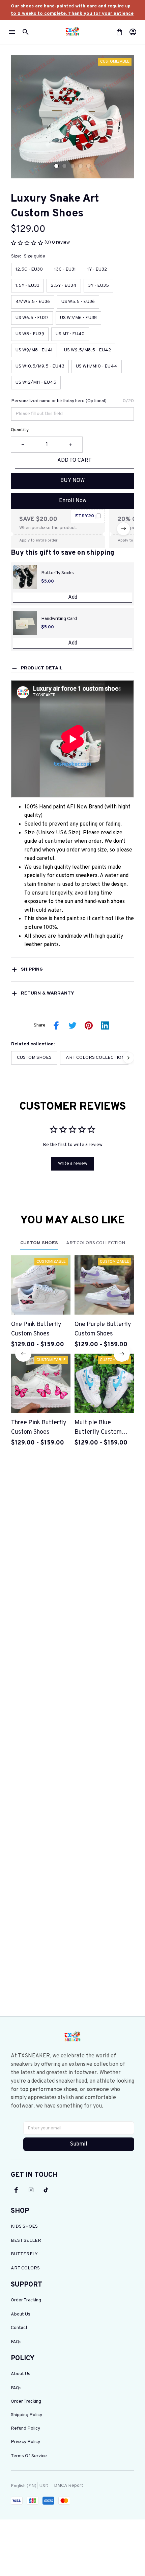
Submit (79, 2144)
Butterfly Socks (57, 573)
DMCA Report (69, 2486)
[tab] (56, 166)
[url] (72, 10)
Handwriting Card (59, 619)
